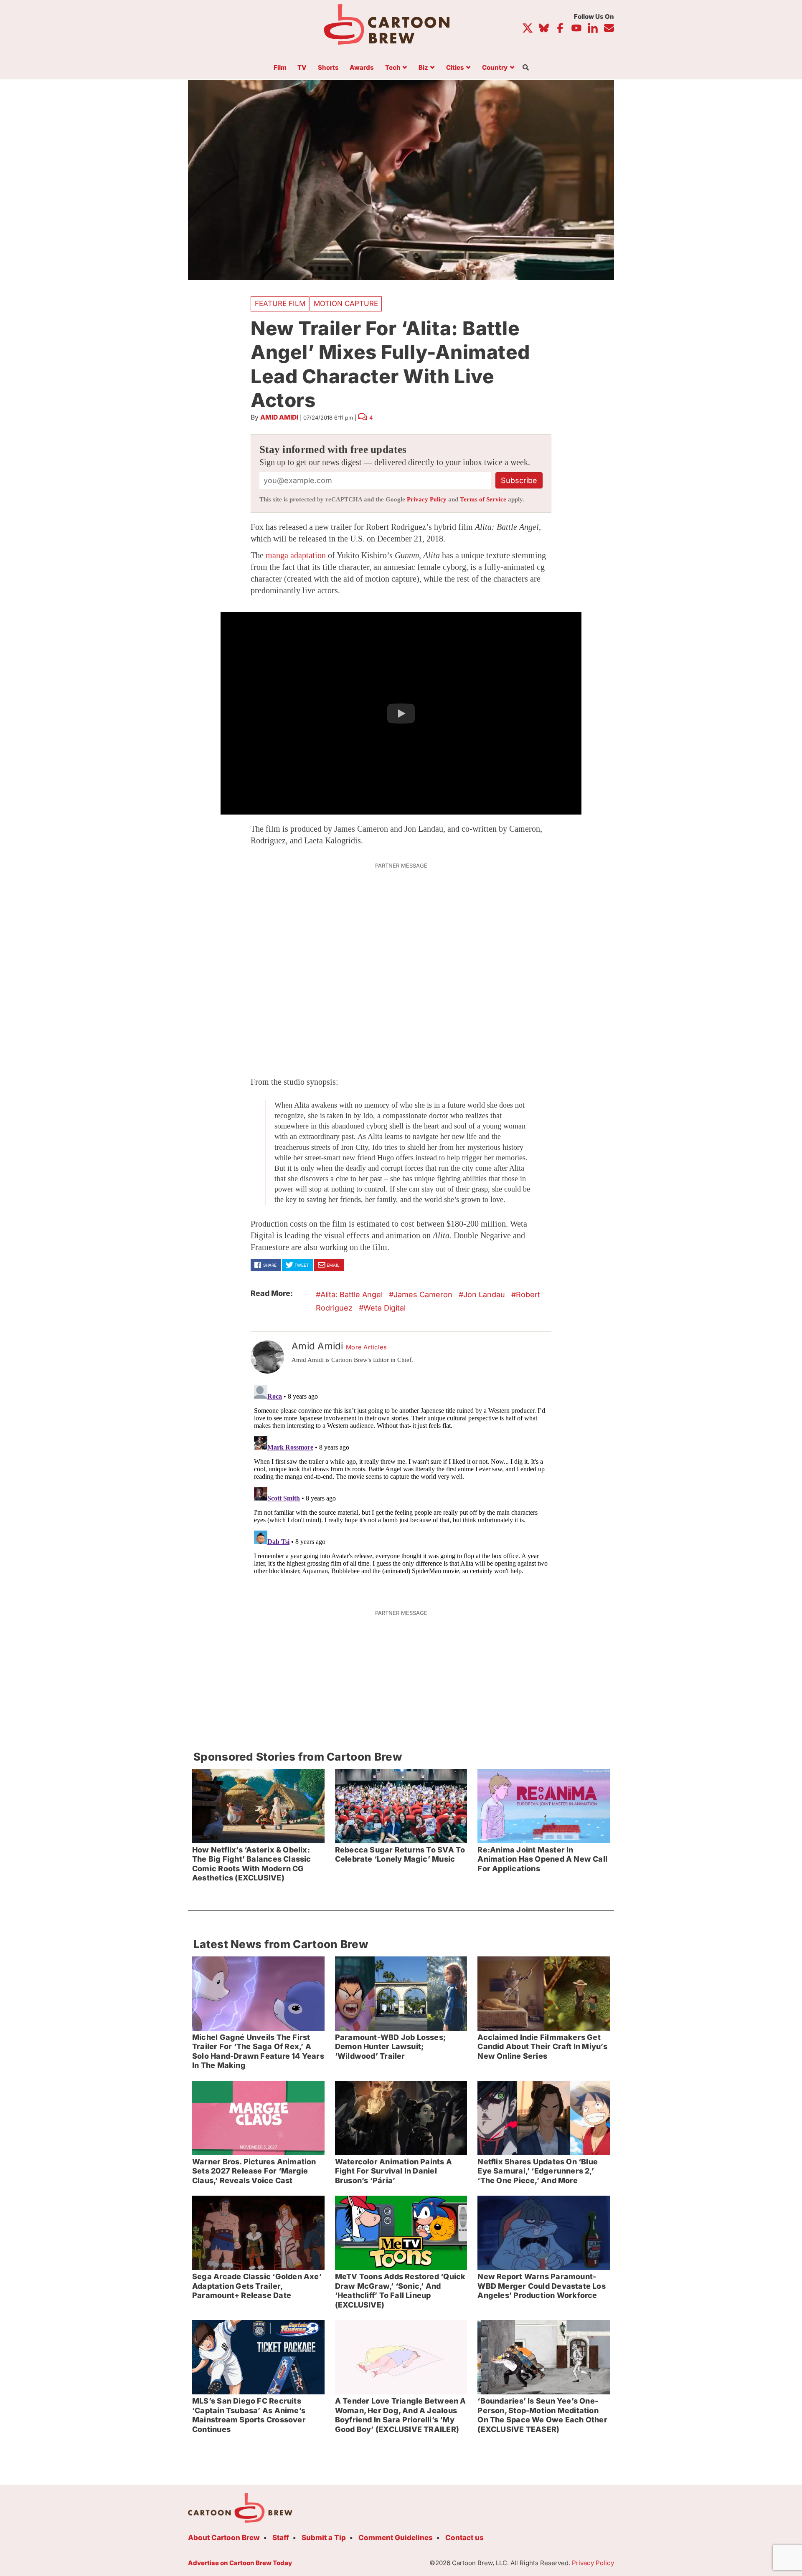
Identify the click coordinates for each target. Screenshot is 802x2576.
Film (280, 68)
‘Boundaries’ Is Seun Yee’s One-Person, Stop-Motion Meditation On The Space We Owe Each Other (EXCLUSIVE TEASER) (542, 2415)
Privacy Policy (427, 499)
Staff (281, 2538)
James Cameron (423, 1294)
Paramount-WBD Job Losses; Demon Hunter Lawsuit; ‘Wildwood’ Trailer (390, 2047)
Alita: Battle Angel (352, 1294)
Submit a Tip (324, 2538)
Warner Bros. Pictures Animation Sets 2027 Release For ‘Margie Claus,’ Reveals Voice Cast (254, 2171)
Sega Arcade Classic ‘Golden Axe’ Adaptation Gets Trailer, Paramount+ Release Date (257, 2286)
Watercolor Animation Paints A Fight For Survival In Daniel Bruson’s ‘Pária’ (393, 2171)
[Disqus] (401, 1486)
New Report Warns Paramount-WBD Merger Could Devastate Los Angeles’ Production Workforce (541, 2286)
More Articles (367, 1347)
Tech (393, 68)
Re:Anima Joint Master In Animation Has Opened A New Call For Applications (542, 1859)
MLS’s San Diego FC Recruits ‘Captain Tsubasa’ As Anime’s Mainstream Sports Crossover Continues (249, 2415)
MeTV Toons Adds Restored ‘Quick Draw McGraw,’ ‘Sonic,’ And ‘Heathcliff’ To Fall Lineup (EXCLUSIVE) (400, 2291)
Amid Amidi (279, 417)
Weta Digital (385, 1308)
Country (495, 68)
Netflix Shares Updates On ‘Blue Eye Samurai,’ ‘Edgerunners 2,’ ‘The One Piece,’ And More (538, 2171)
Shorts (328, 68)
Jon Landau (484, 1294)
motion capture (346, 304)
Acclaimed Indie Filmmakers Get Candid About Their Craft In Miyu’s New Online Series (542, 2047)
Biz (423, 68)
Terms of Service (483, 499)
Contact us (464, 2538)
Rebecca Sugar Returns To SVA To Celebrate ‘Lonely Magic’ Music (400, 1855)
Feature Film (280, 304)
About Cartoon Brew (224, 2538)
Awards (362, 68)
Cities (455, 68)
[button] (401, 714)
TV (302, 68)
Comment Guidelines (396, 2538)
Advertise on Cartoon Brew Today (240, 2563)
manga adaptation (296, 555)
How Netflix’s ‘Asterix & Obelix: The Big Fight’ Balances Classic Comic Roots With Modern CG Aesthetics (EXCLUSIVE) (252, 1864)
